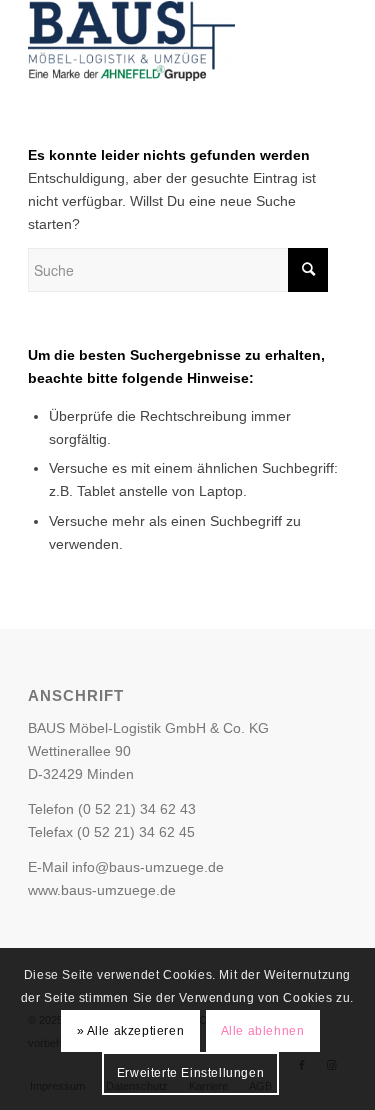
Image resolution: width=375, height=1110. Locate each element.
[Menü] (319, 41)
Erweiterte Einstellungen (190, 1073)
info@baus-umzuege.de (148, 867)
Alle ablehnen (263, 1031)
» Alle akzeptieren (131, 1031)
